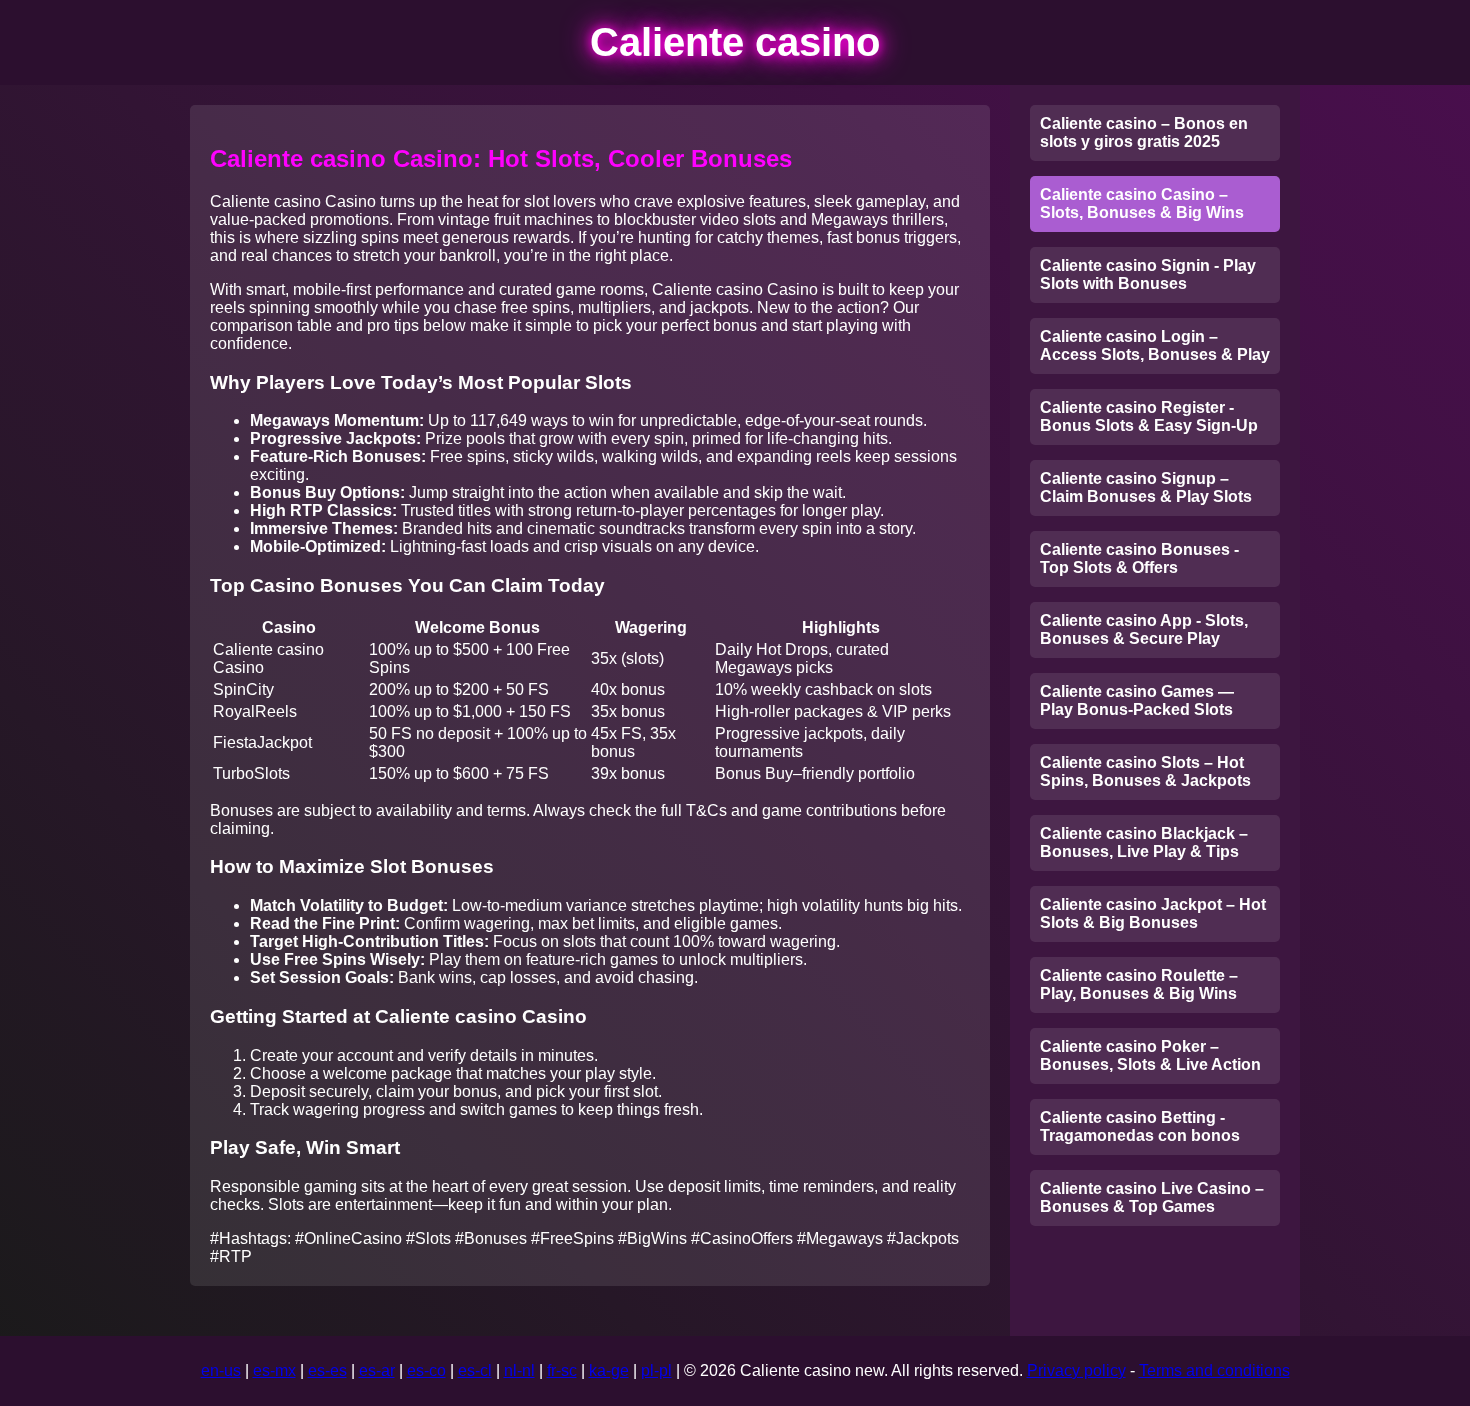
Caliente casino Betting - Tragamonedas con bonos (1140, 1126)
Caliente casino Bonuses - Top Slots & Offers (1139, 558)
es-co (426, 1370)
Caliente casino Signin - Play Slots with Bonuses (1148, 274)
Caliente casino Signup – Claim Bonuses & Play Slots (1146, 487)
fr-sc (562, 1370)
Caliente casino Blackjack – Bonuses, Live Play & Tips (1144, 842)
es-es (327, 1370)
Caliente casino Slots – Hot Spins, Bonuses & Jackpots (1145, 771)
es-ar (377, 1370)
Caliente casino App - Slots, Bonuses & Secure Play (1144, 629)
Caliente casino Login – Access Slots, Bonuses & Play (1155, 345)
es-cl (475, 1370)
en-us (221, 1370)
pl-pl (656, 1370)
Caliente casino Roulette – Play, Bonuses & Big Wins (1139, 984)
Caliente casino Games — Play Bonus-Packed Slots (1137, 700)
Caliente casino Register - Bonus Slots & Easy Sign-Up (1149, 416)
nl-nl (519, 1370)
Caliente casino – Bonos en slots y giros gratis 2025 (1144, 132)
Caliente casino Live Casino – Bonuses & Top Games (1152, 1197)
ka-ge (609, 1370)
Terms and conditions (1214, 1370)
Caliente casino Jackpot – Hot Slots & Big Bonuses (1153, 913)
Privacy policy (1076, 1370)
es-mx (274, 1370)
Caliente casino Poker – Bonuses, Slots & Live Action (1150, 1055)
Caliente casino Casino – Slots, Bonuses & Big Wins (1142, 203)
